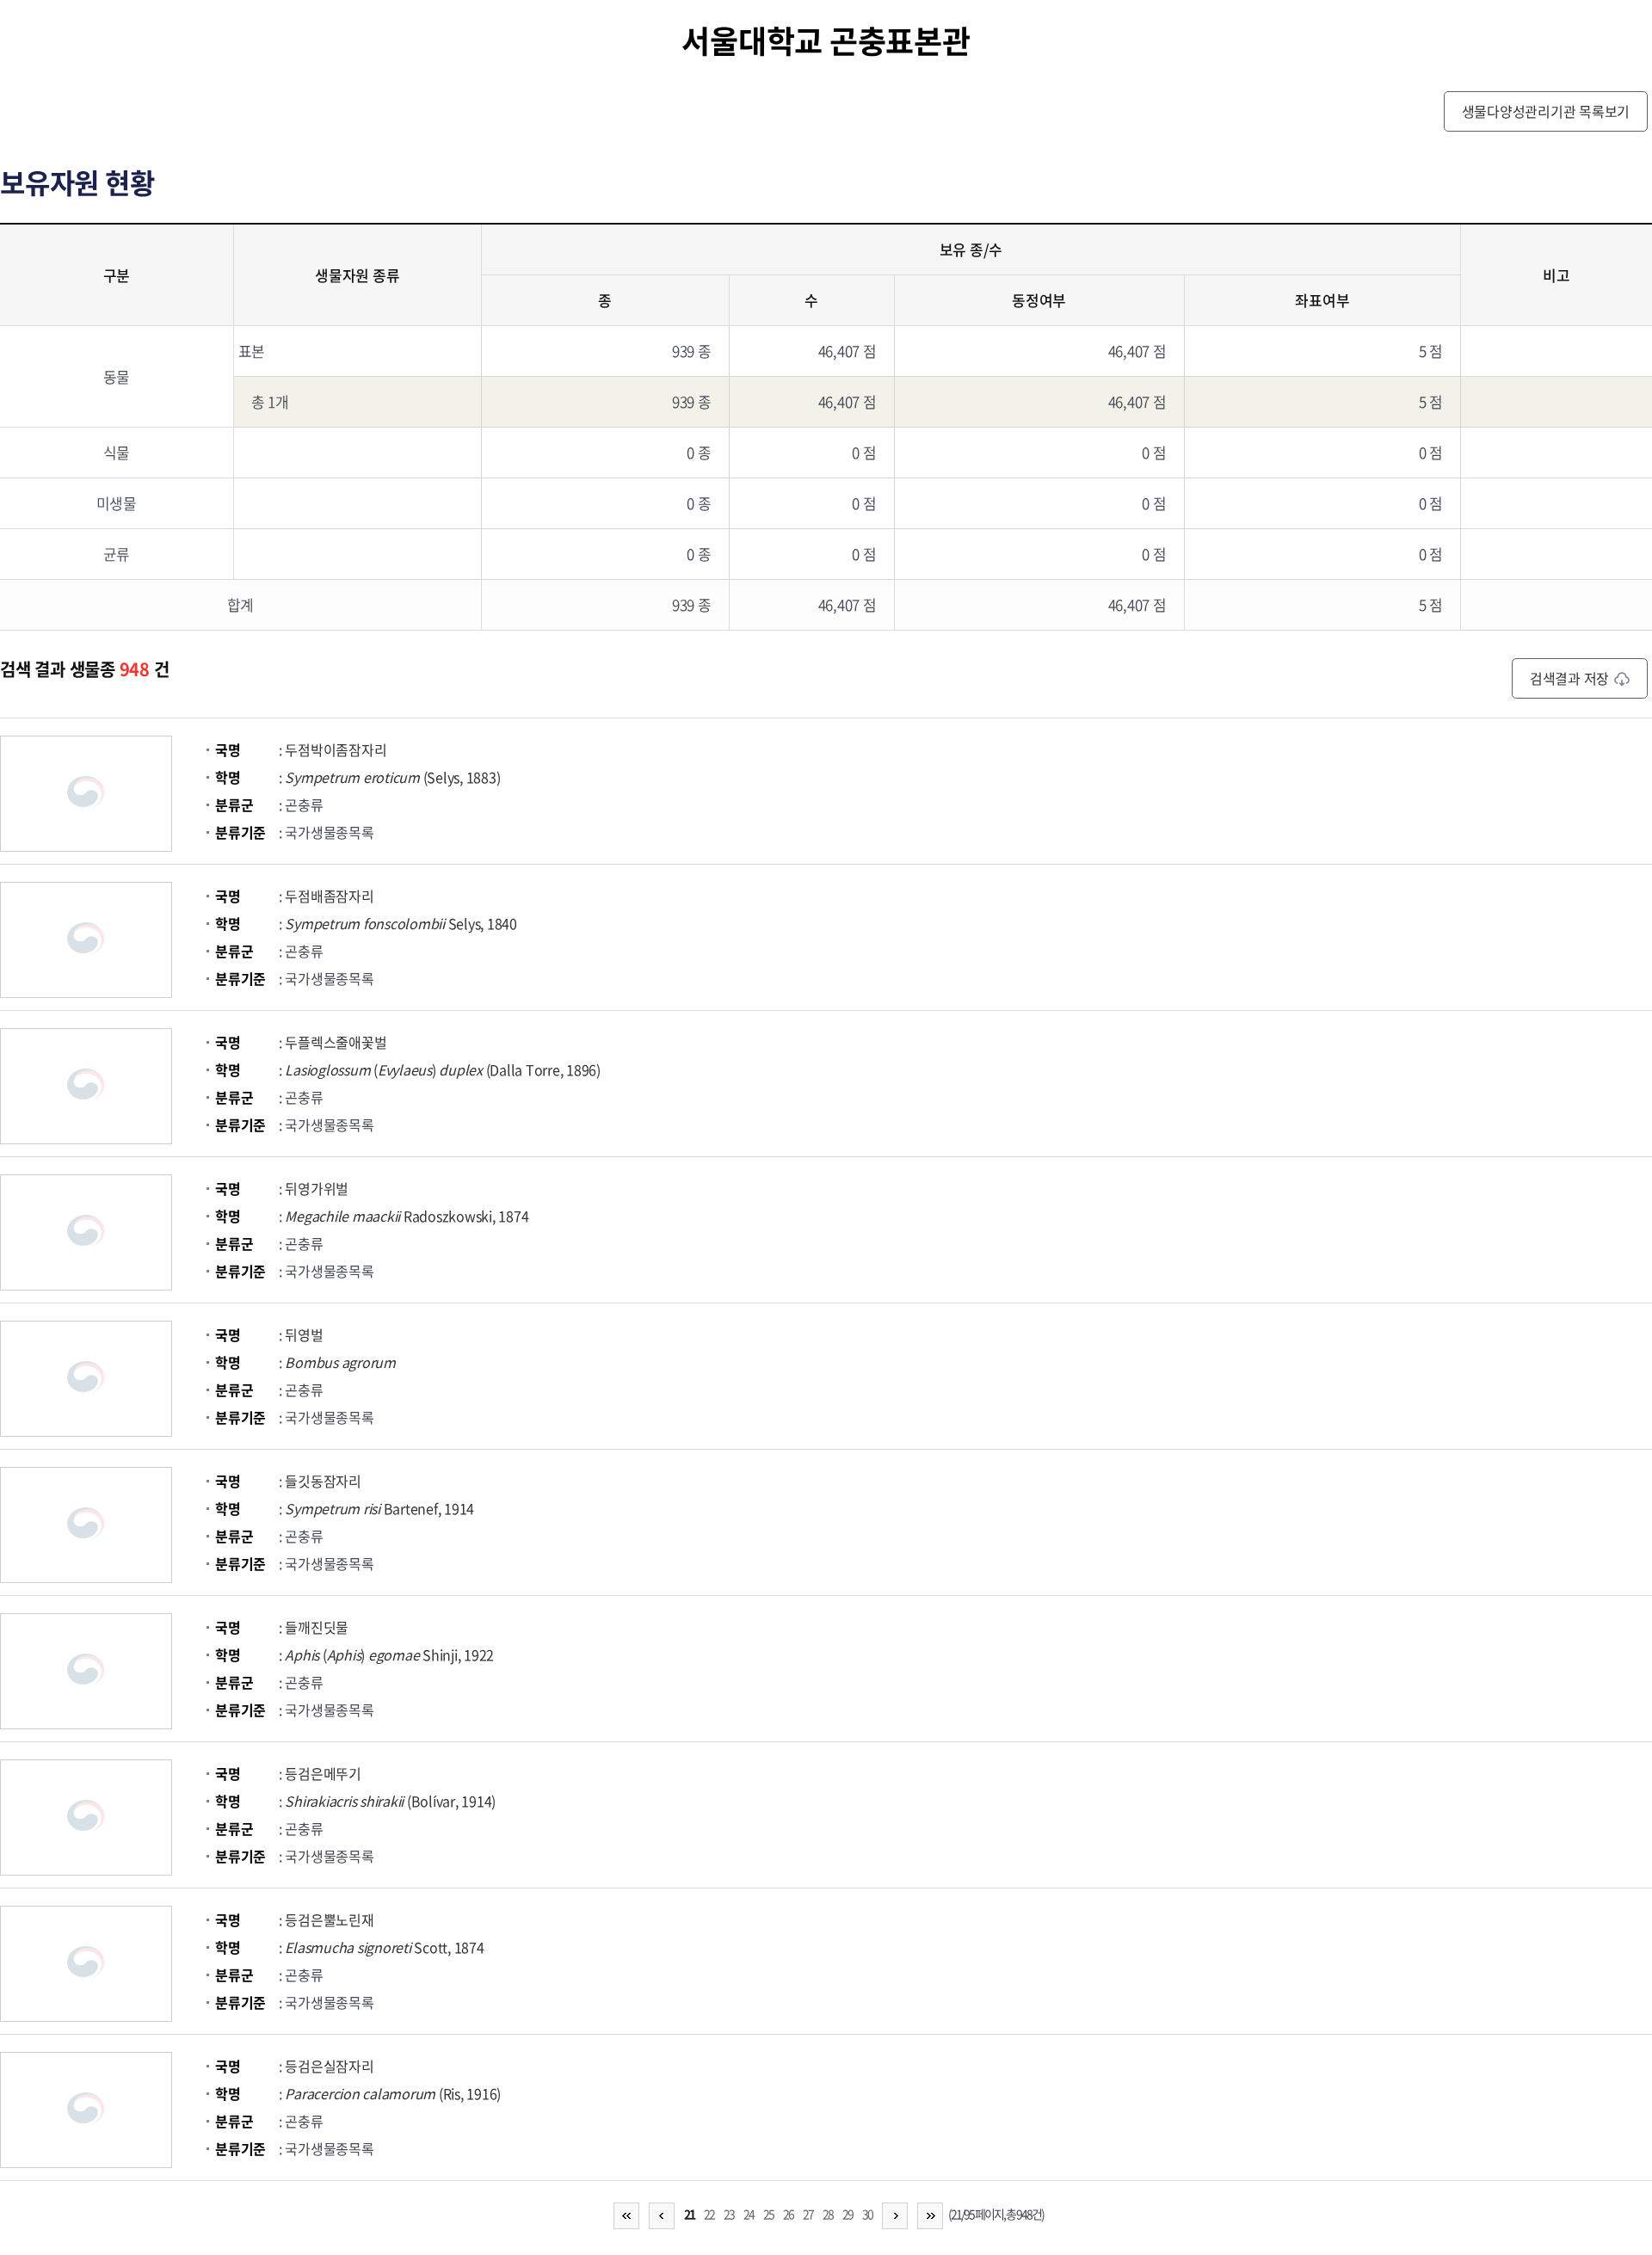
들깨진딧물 (317, 1627)
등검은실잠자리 (329, 2066)
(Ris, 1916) (393, 2093)
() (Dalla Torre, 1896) (443, 1069)
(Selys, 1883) (392, 777)
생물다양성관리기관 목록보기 (1546, 111)
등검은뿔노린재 (329, 1919)
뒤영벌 (304, 1334)
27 (808, 2214)
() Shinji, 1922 (389, 1654)
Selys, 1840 (401, 923)
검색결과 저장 (1569, 678)
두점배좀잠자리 (329, 896)
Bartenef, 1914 (379, 1508)
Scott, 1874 (384, 1947)
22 (709, 2214)
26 (788, 2214)
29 (848, 2214)
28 (828, 2214)
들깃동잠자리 (323, 1481)
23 (729, 2214)
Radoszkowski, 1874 (407, 1216)
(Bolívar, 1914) (390, 1801)
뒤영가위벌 (317, 1188)
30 (867, 2214)
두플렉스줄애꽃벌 (336, 1042)
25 (768, 2214)
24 (749, 2214)
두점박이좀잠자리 (336, 749)
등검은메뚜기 (323, 1773)
